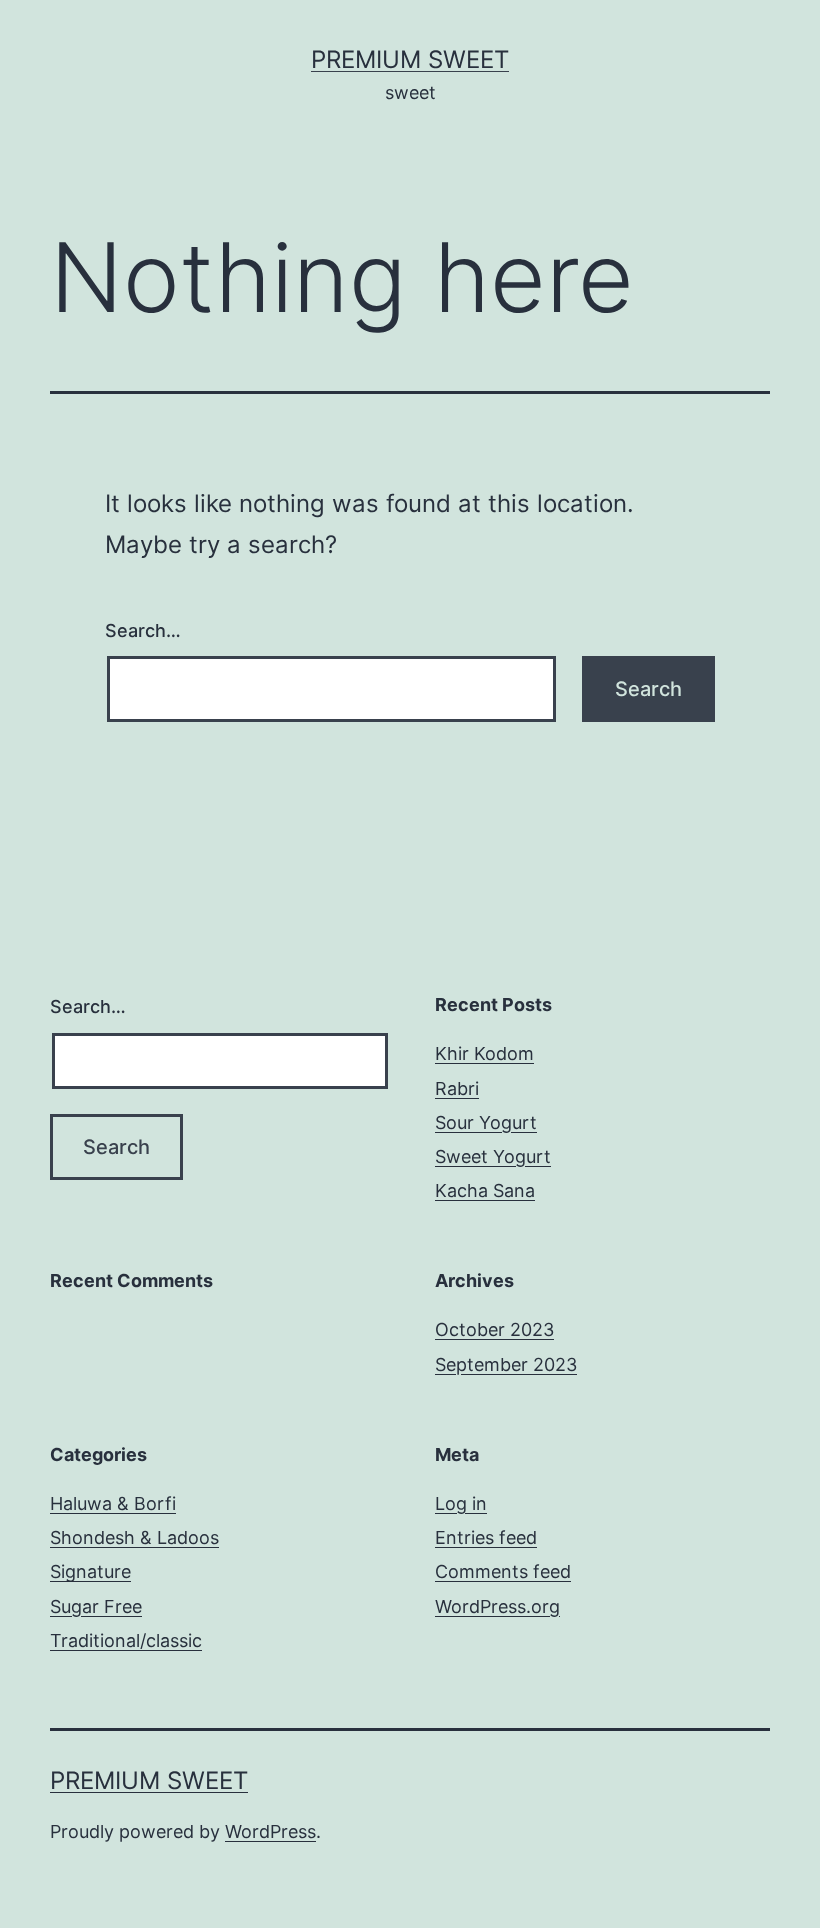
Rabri (457, 1088)
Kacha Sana (485, 1190)
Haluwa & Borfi (113, 1503)
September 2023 (506, 1364)
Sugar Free (96, 1606)
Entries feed (486, 1537)
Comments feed (503, 1571)
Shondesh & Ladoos (134, 1537)
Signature (90, 1571)
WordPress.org (497, 1606)
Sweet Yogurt (493, 1156)
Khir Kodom (484, 1053)
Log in (461, 1503)
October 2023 (494, 1329)
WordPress (270, 1831)
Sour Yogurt (486, 1122)
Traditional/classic (126, 1640)
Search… (143, 630)
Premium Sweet (410, 59)
